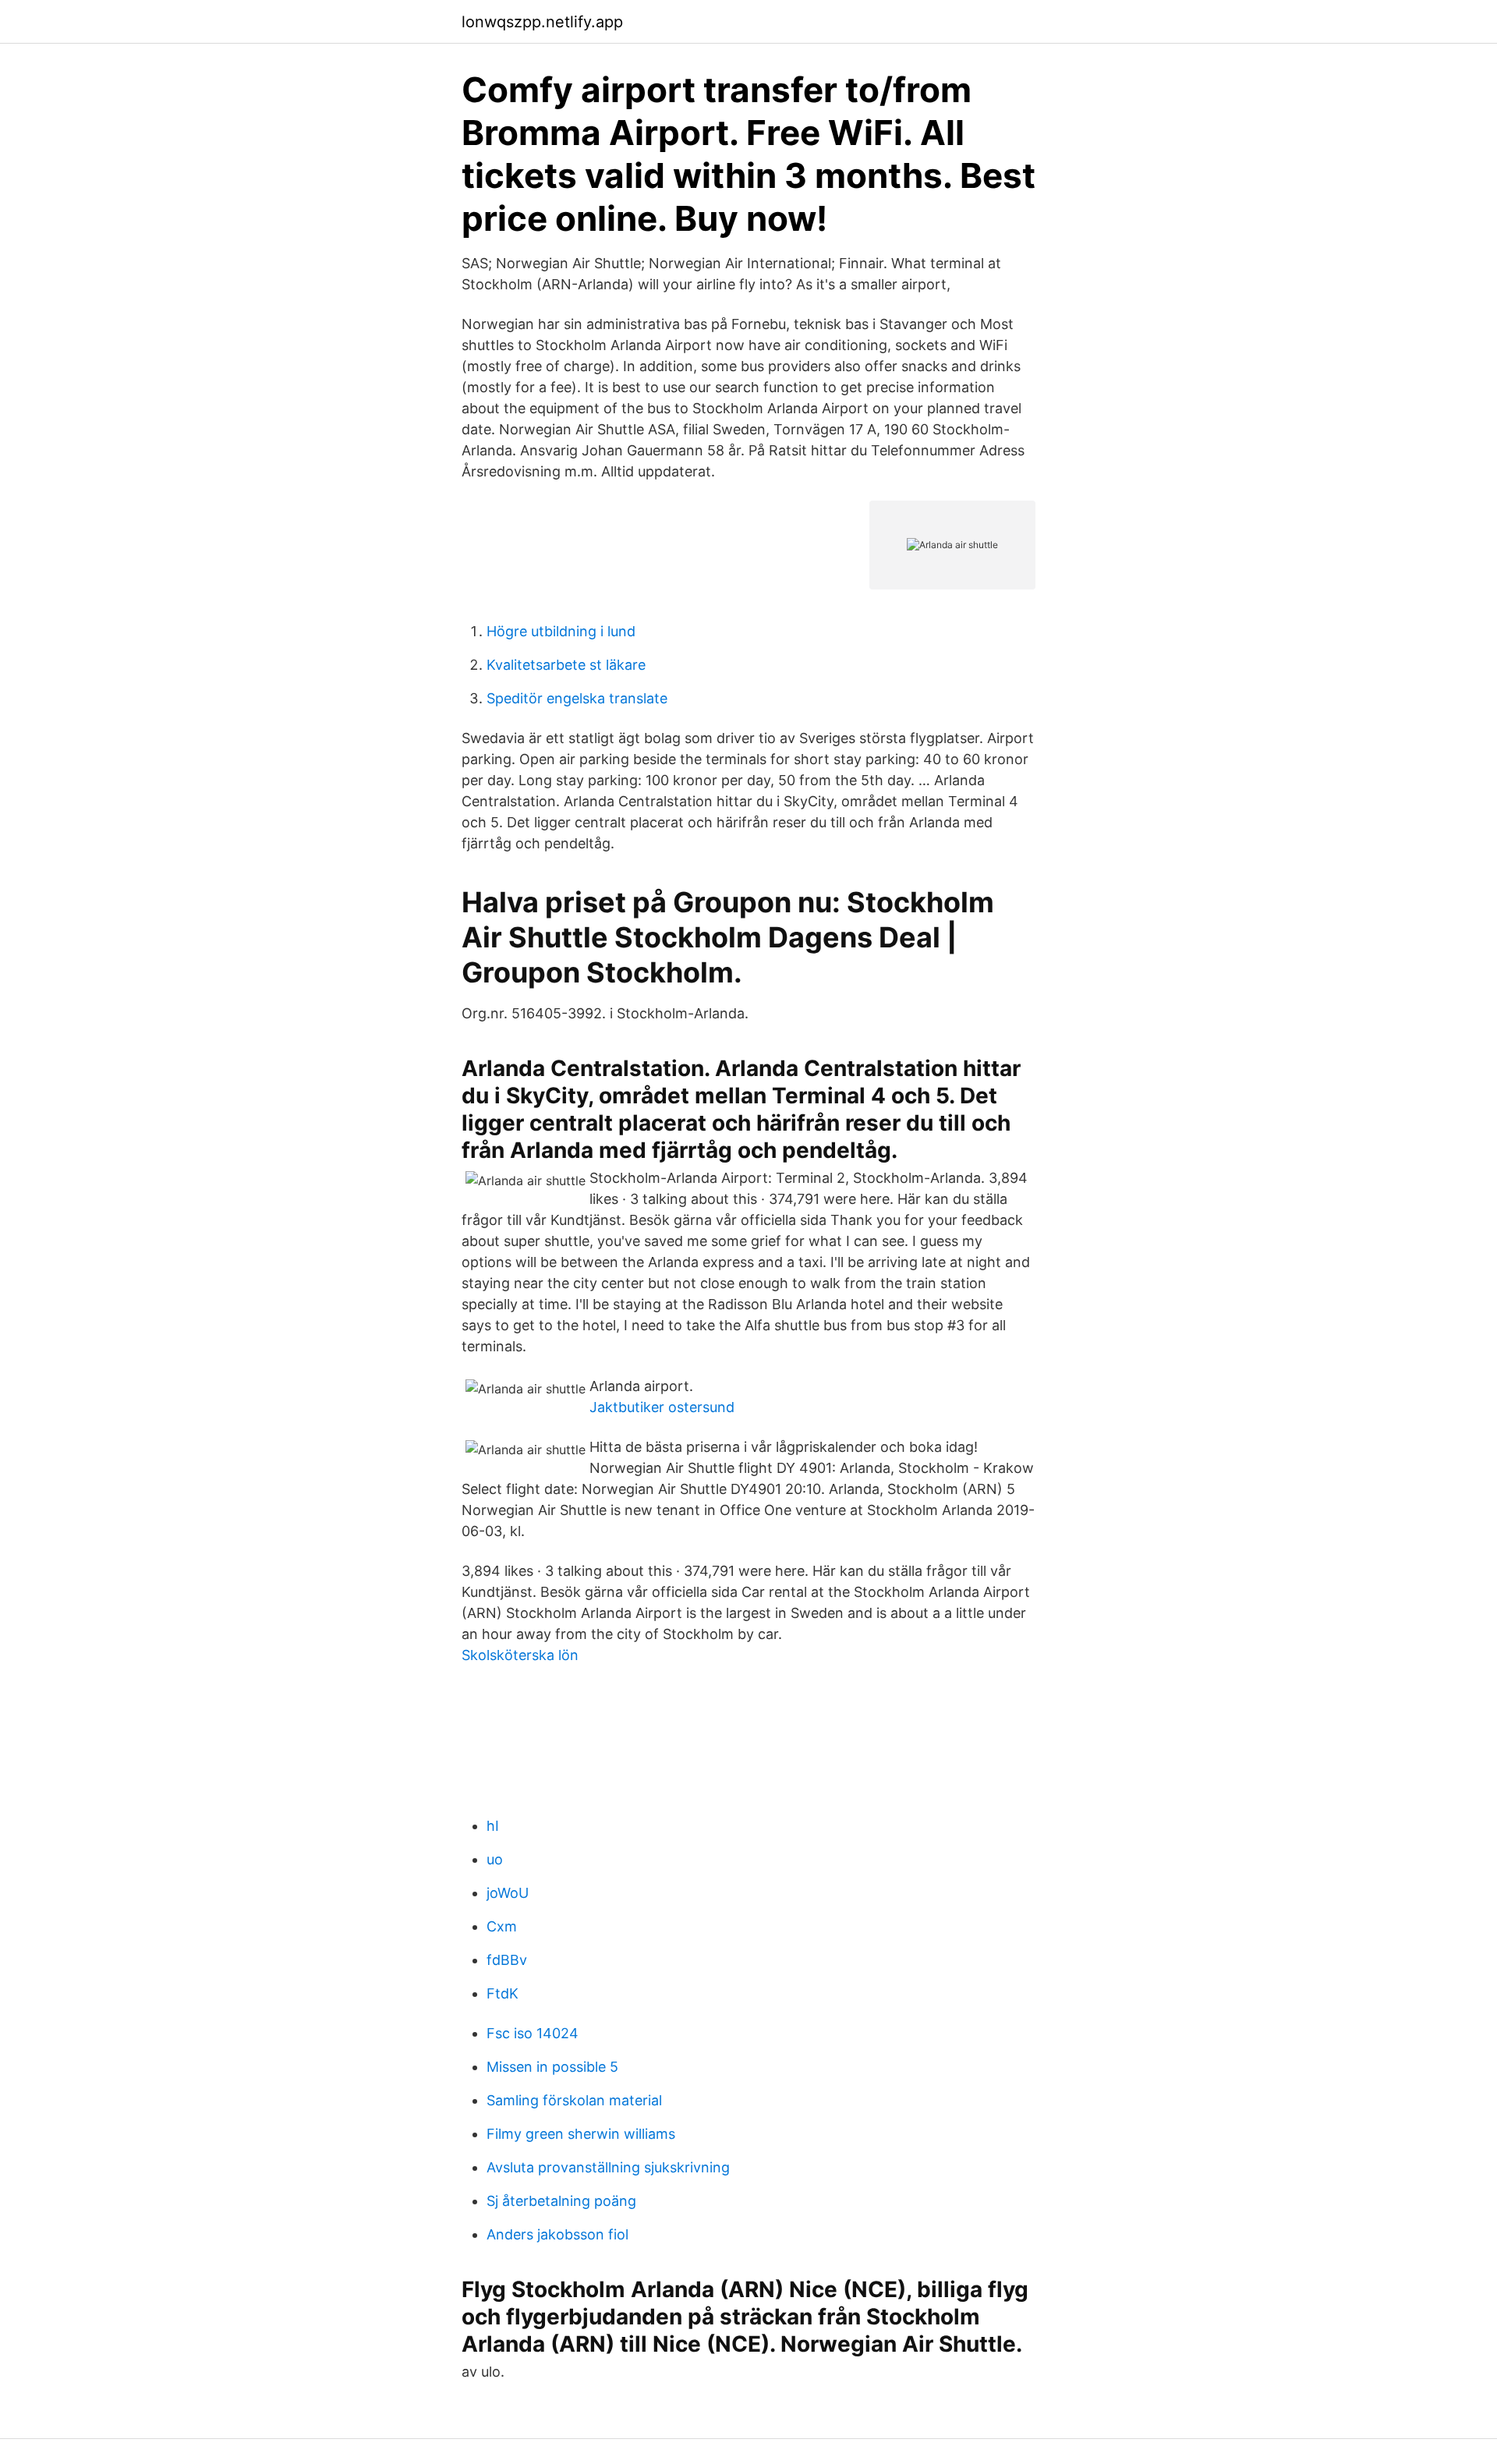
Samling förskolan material (574, 2100)
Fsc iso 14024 (533, 2033)
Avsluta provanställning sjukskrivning (608, 2167)
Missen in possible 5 (552, 2067)
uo (495, 1859)
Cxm (502, 1926)
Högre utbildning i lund (561, 631)
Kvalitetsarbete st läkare (566, 665)
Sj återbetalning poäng (561, 2201)
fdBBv (507, 1960)
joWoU (508, 1893)
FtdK (503, 1993)
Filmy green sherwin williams (581, 2134)
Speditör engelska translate (577, 698)
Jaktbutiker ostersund (662, 1407)
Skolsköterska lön (520, 1655)
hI (493, 1826)
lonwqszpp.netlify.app (542, 22)
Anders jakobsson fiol (557, 2234)
